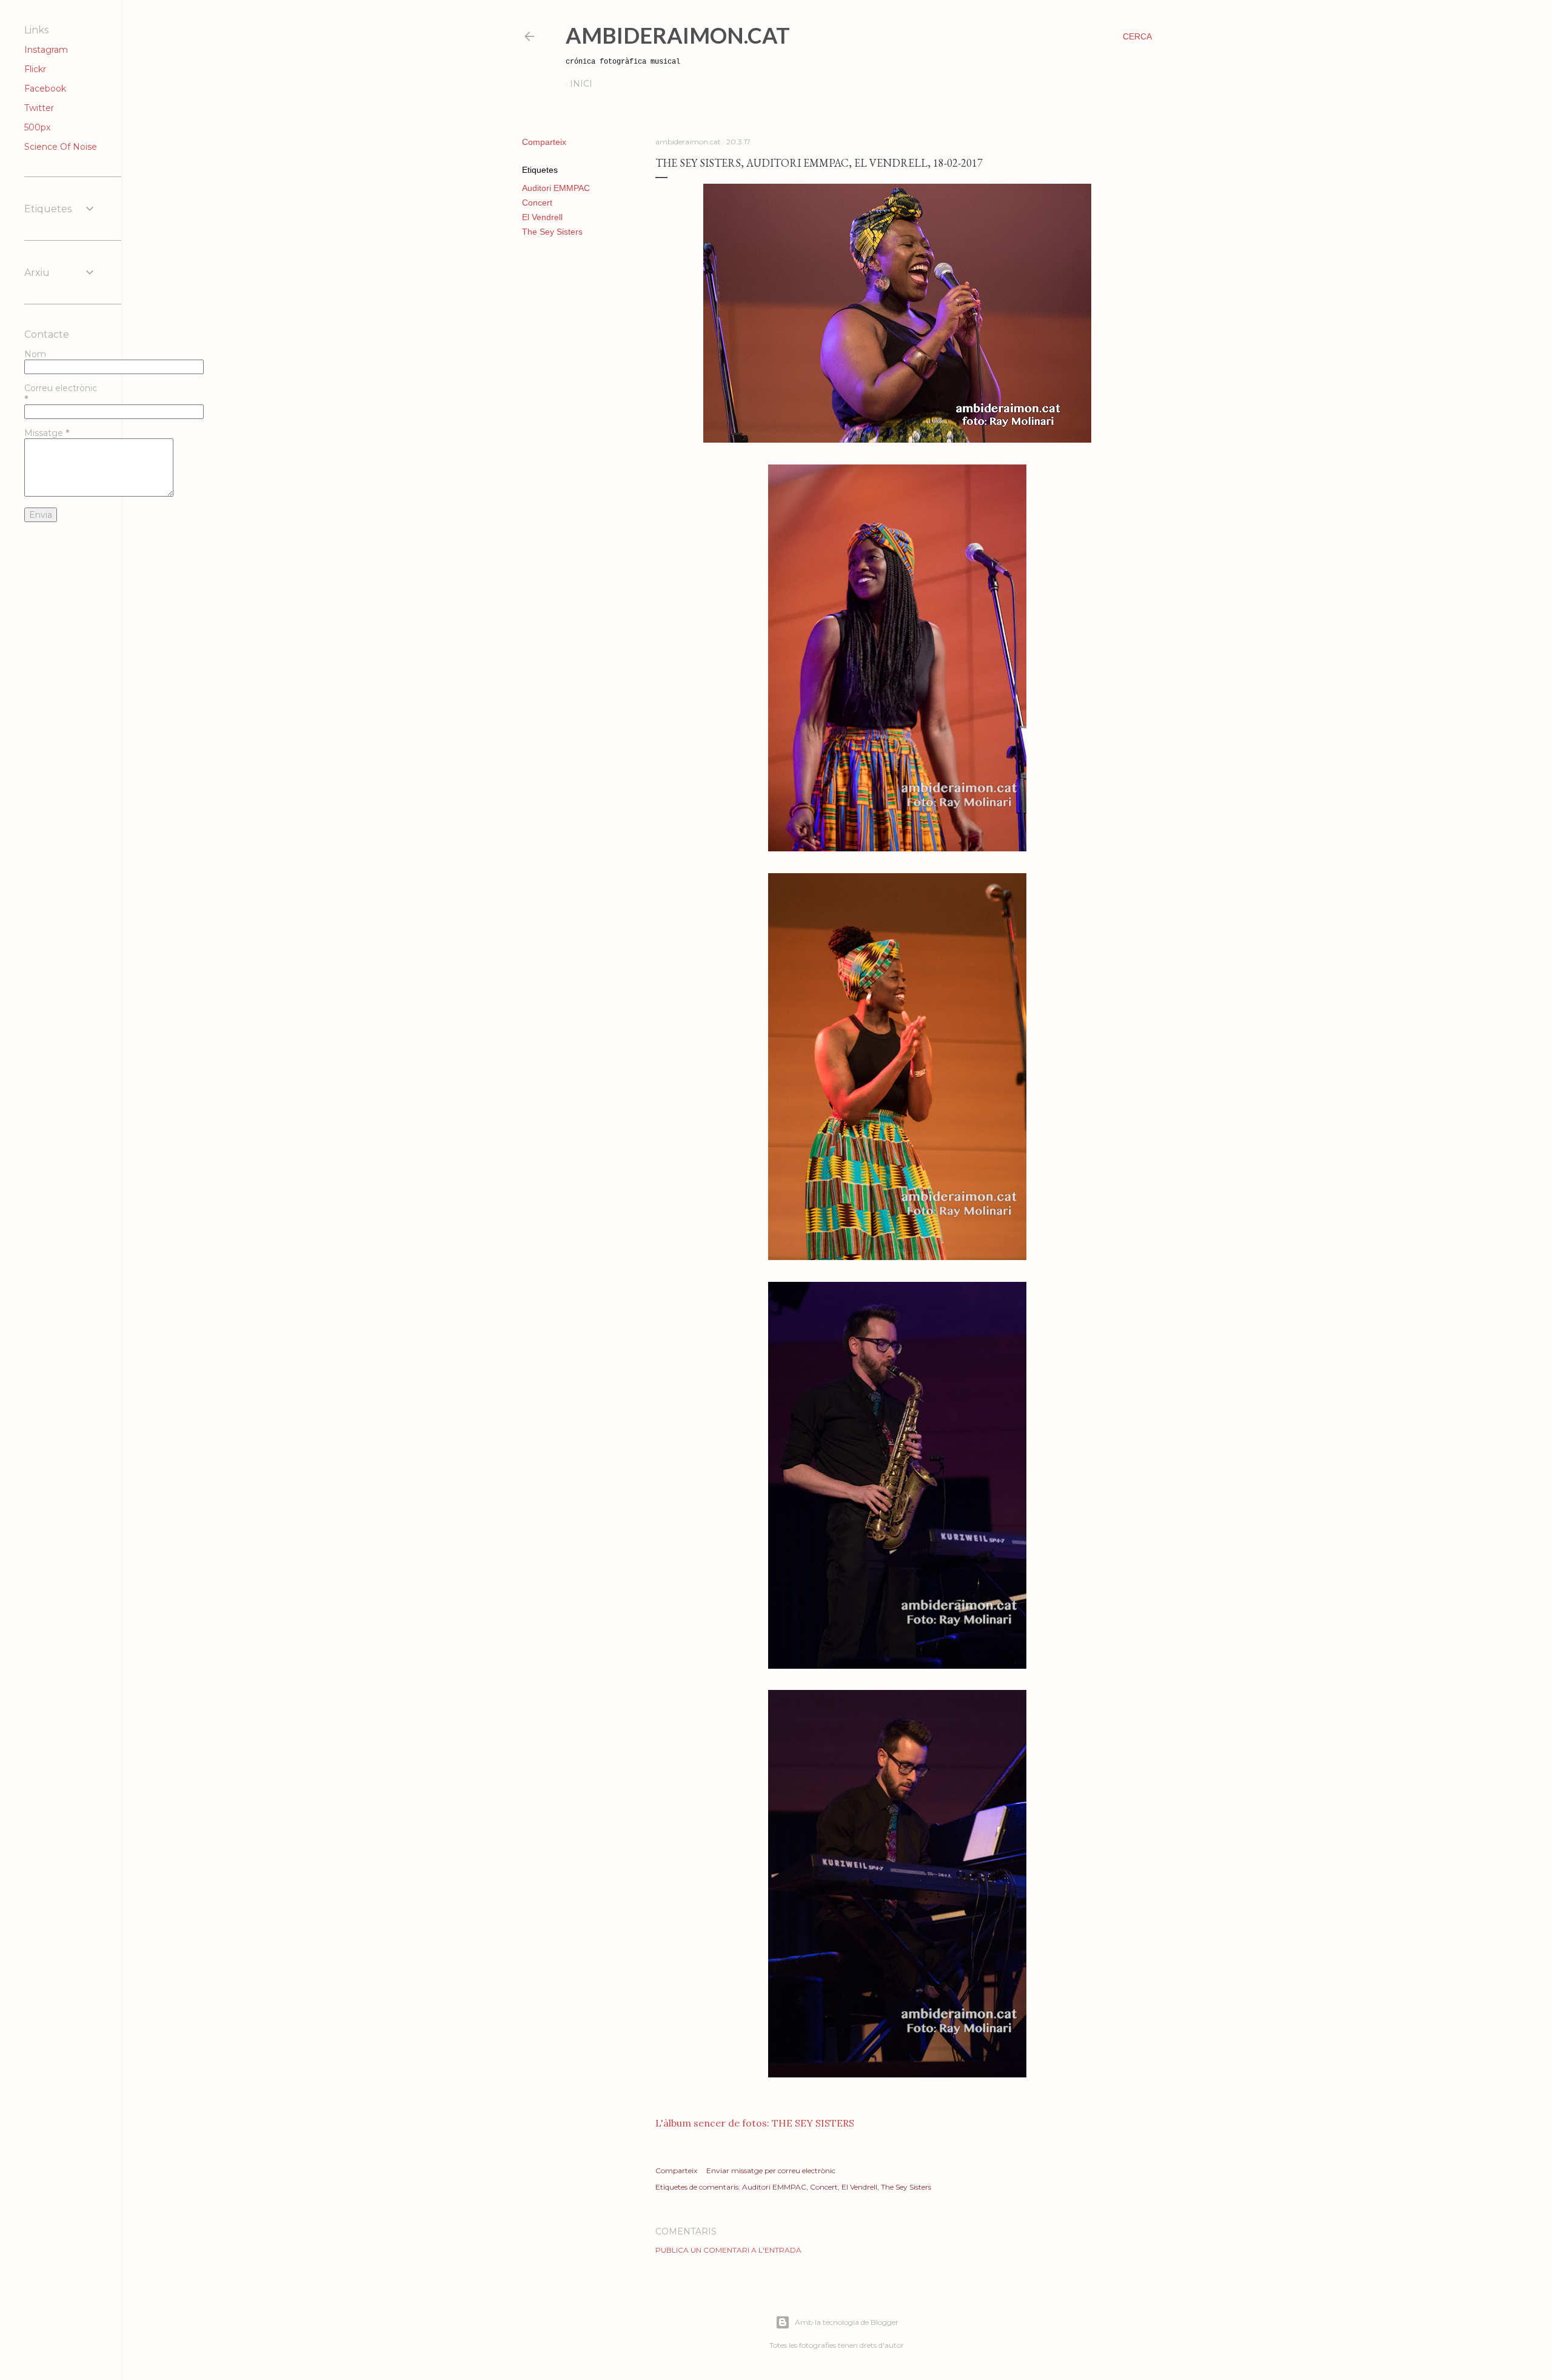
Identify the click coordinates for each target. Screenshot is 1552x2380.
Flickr (35, 69)
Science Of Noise (61, 147)
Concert (537, 203)
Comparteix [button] (544, 142)
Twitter (39, 108)
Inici (581, 84)
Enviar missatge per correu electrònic (771, 2170)
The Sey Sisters (552, 232)
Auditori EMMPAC (556, 188)
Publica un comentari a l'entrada (728, 2250)
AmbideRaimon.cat (678, 35)
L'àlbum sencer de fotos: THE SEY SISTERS (755, 2123)
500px (37, 127)
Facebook (45, 89)
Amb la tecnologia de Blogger (847, 2322)
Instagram (46, 50)
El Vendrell (542, 217)
